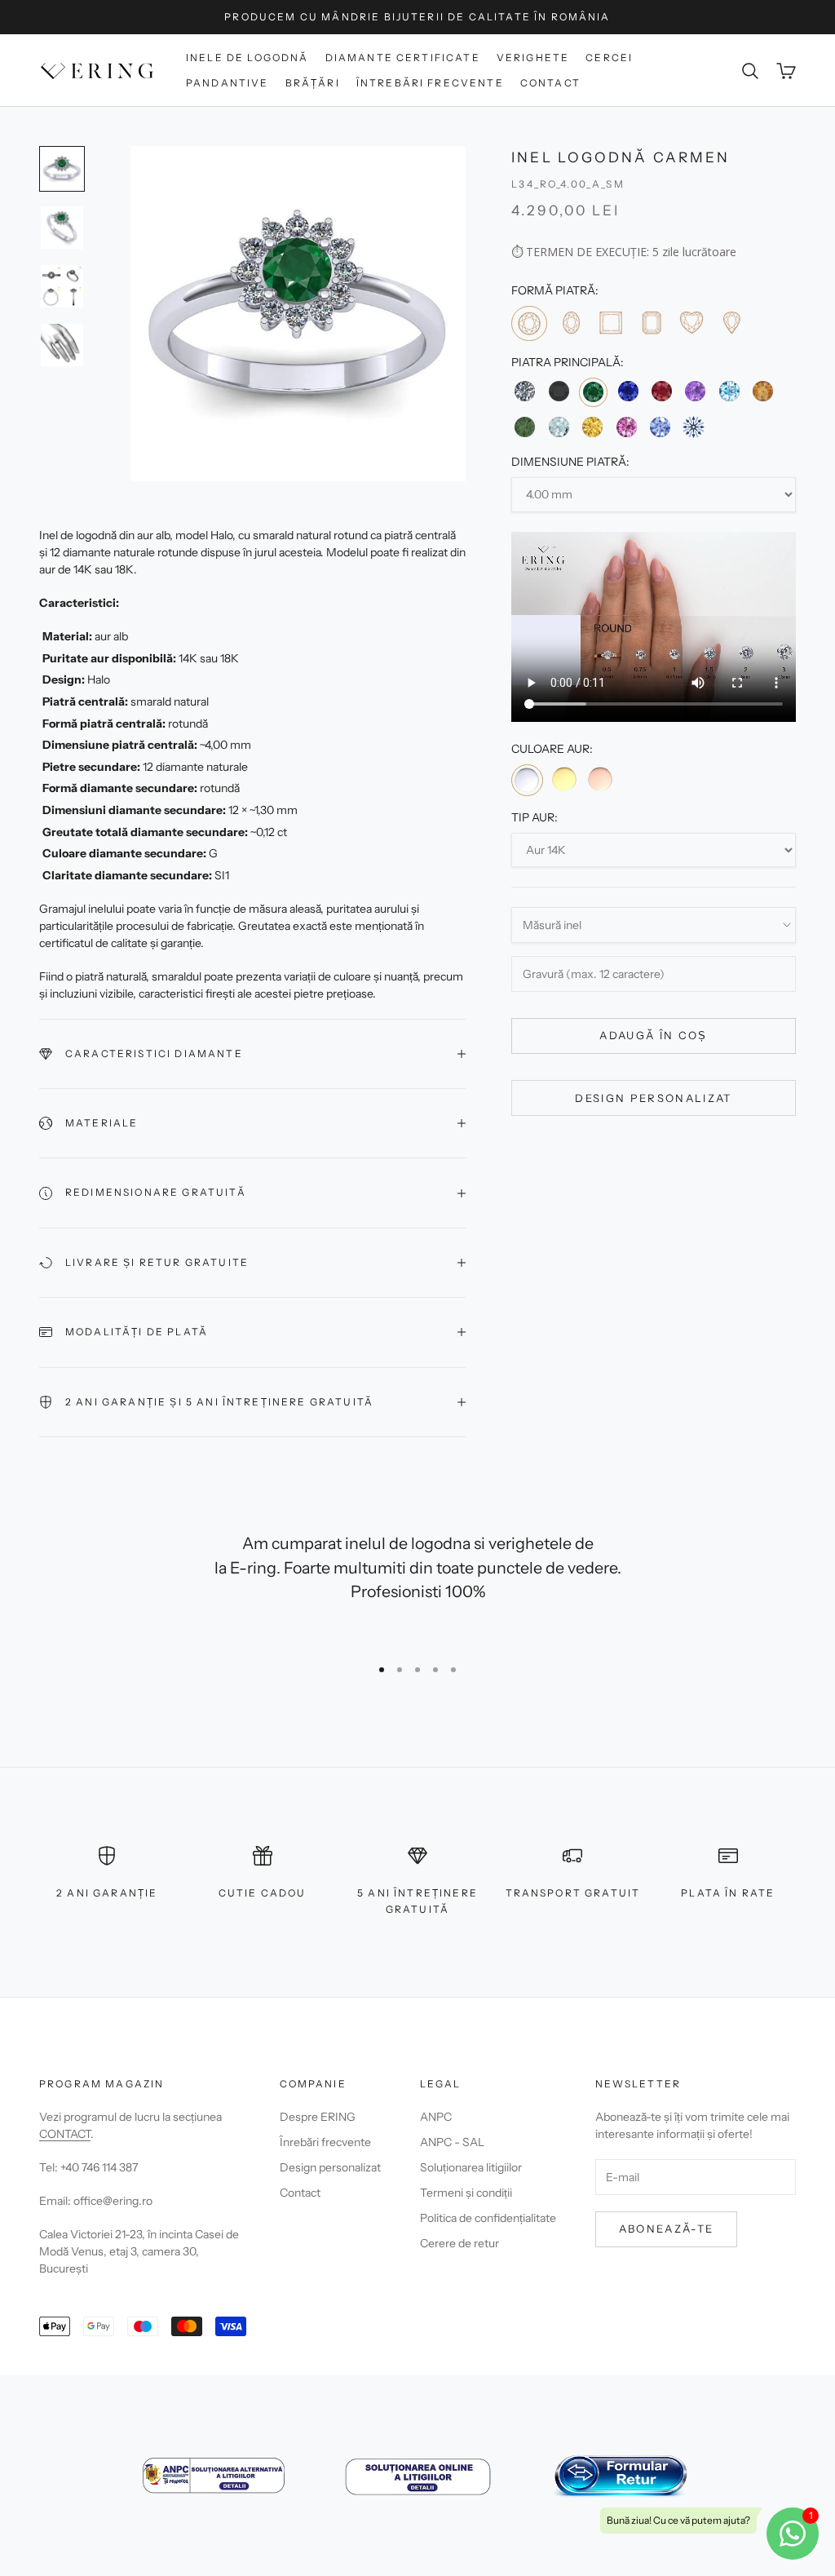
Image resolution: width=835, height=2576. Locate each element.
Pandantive (228, 83)
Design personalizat (653, 1098)
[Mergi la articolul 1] (62, 169)
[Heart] (691, 323)
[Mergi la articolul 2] (62, 228)
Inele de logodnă (247, 58)
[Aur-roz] (600, 779)
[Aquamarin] (559, 427)
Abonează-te (667, 2229)
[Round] (529, 323)
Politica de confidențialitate (488, 2218)
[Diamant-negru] (559, 391)
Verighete (533, 58)
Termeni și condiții (466, 2193)
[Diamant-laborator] (694, 427)
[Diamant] (525, 391)
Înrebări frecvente (325, 2142)
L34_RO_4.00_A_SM (568, 184)
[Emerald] (650, 323)
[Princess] (610, 323)
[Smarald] (593, 392)
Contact (550, 83)
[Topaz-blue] (729, 391)
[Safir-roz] (626, 427)
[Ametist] (695, 391)
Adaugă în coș (653, 1035)
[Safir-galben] (592, 427)
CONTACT (65, 2134)
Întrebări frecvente (430, 83)
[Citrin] (763, 391)
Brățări (313, 83)
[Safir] (627, 391)
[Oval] (570, 323)
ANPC (436, 2117)
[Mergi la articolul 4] (62, 345)
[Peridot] (525, 427)
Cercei (609, 58)
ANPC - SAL (452, 2142)
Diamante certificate (403, 58)
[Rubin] (662, 391)
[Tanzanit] (660, 427)
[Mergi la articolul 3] (62, 286)
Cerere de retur (459, 2243)
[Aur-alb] (527, 780)
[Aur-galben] (564, 779)
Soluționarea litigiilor (471, 2167)
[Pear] (731, 323)
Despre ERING (318, 2117)
